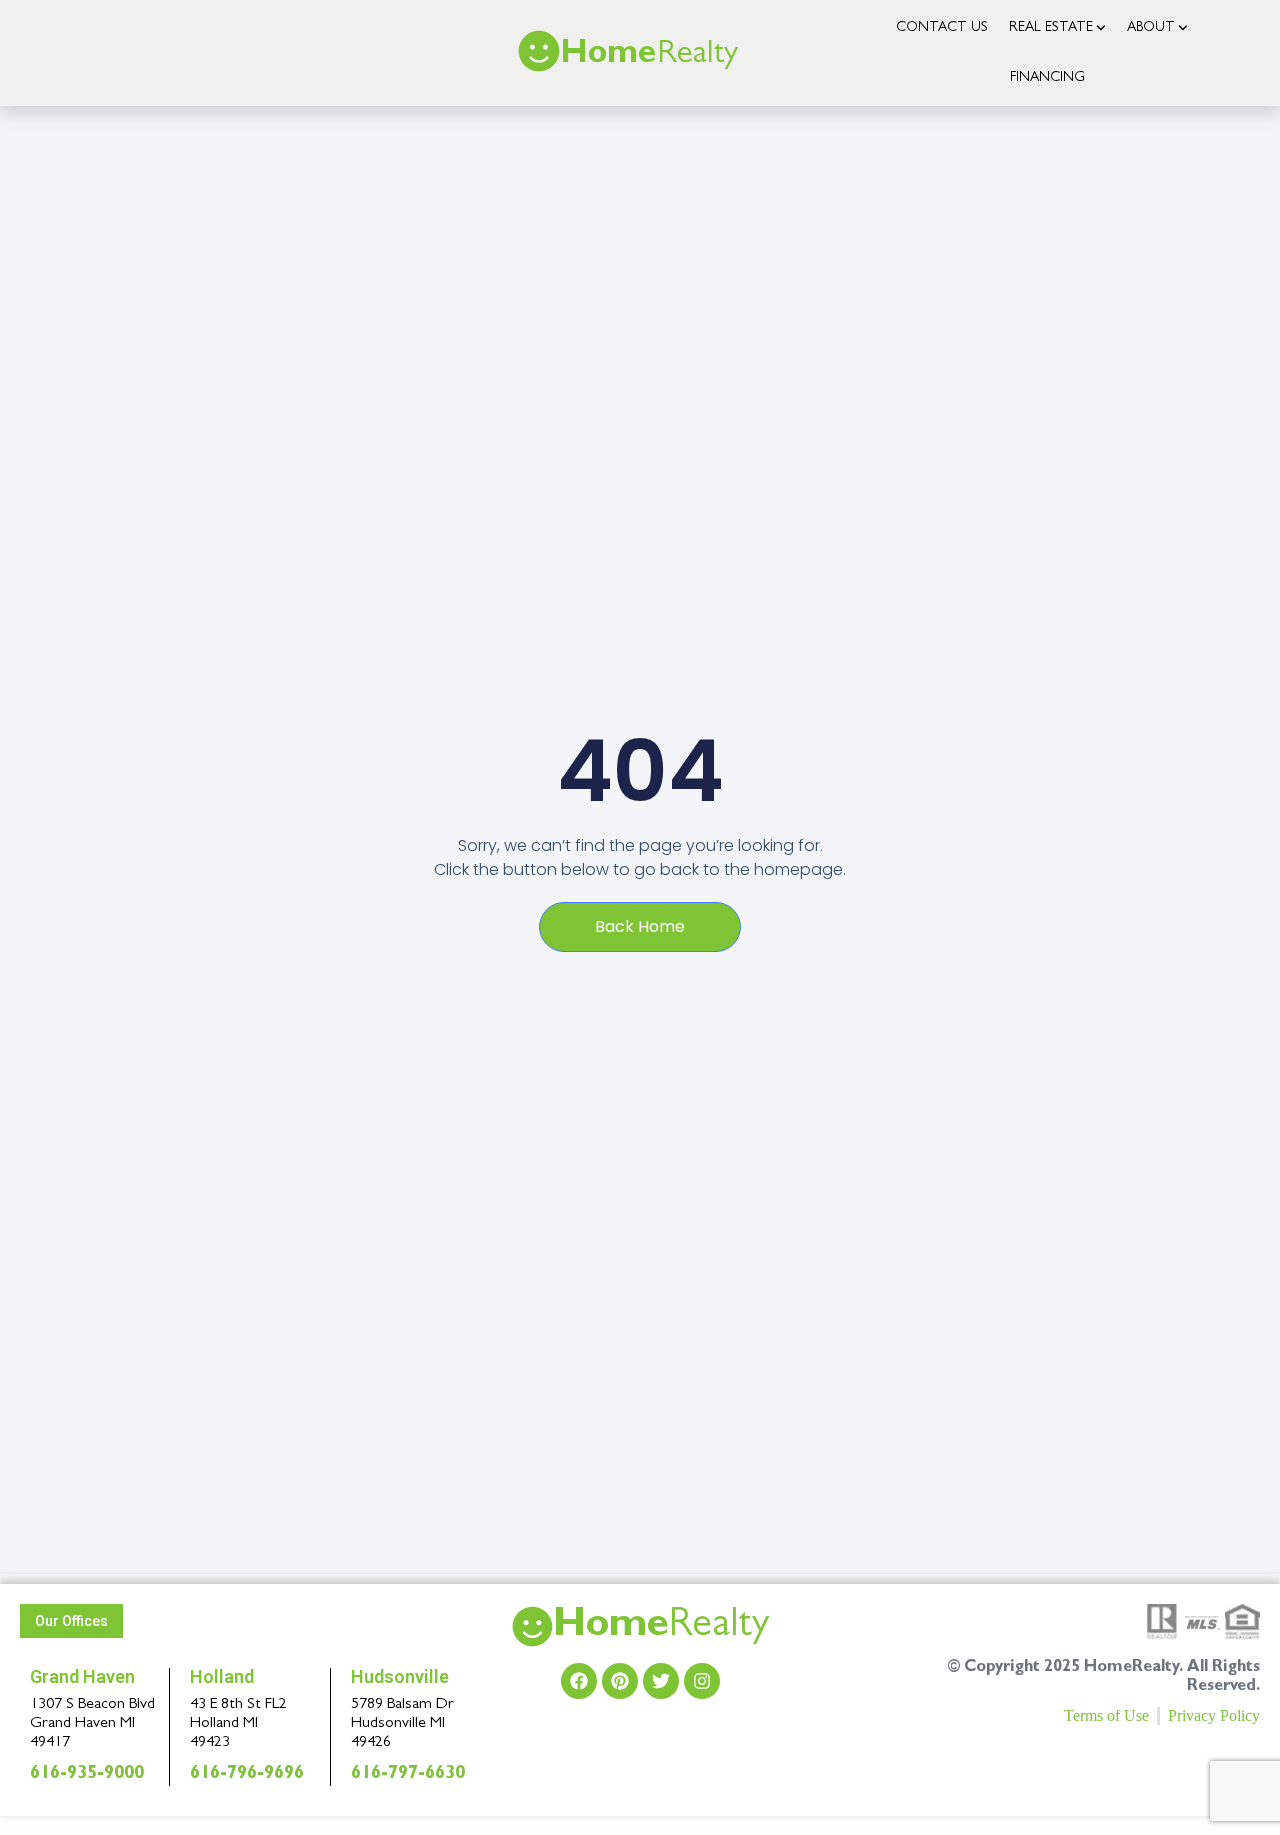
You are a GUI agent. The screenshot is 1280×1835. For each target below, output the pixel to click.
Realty (661, 1628)
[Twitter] (661, 1681)
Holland (222, 1676)
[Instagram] (702, 1681)
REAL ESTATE (1051, 28)
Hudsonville (400, 1676)
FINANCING (1047, 78)
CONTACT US (942, 28)
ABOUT (1151, 28)
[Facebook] (579, 1681)
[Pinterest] (620, 1681)
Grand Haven (82, 1676)
